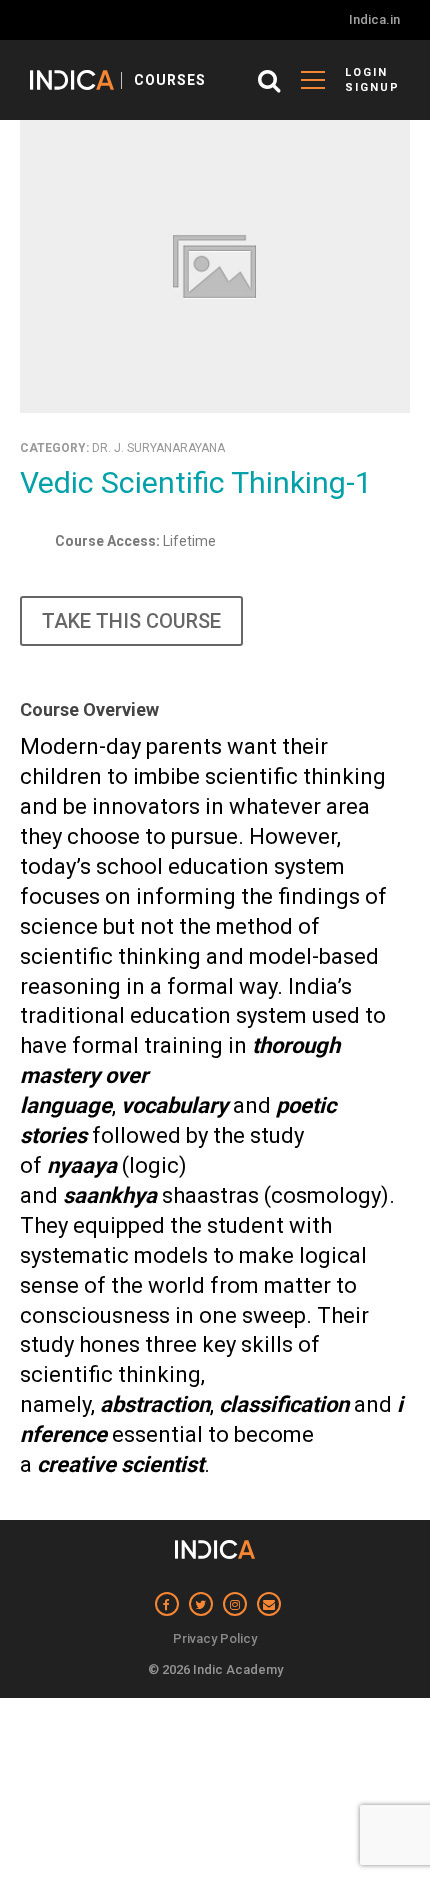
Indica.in (374, 19)
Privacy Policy (215, 1638)
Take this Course (131, 621)
